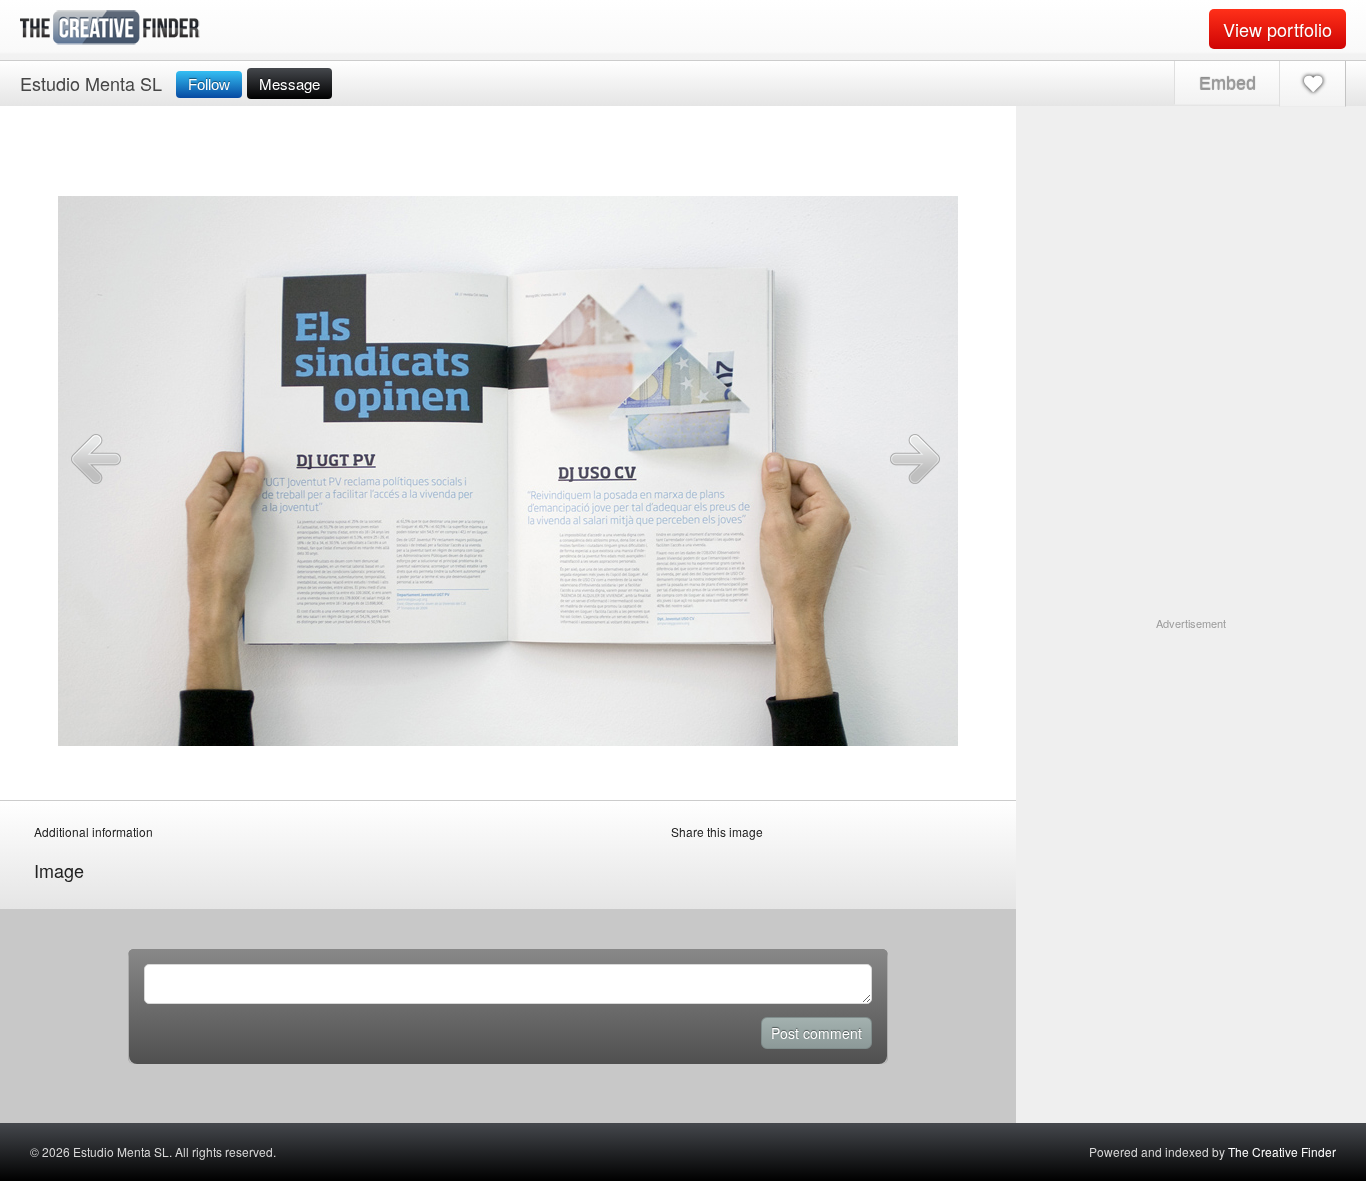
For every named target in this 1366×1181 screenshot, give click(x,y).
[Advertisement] (1191, 757)
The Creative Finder (1282, 1151)
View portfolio (1277, 29)
